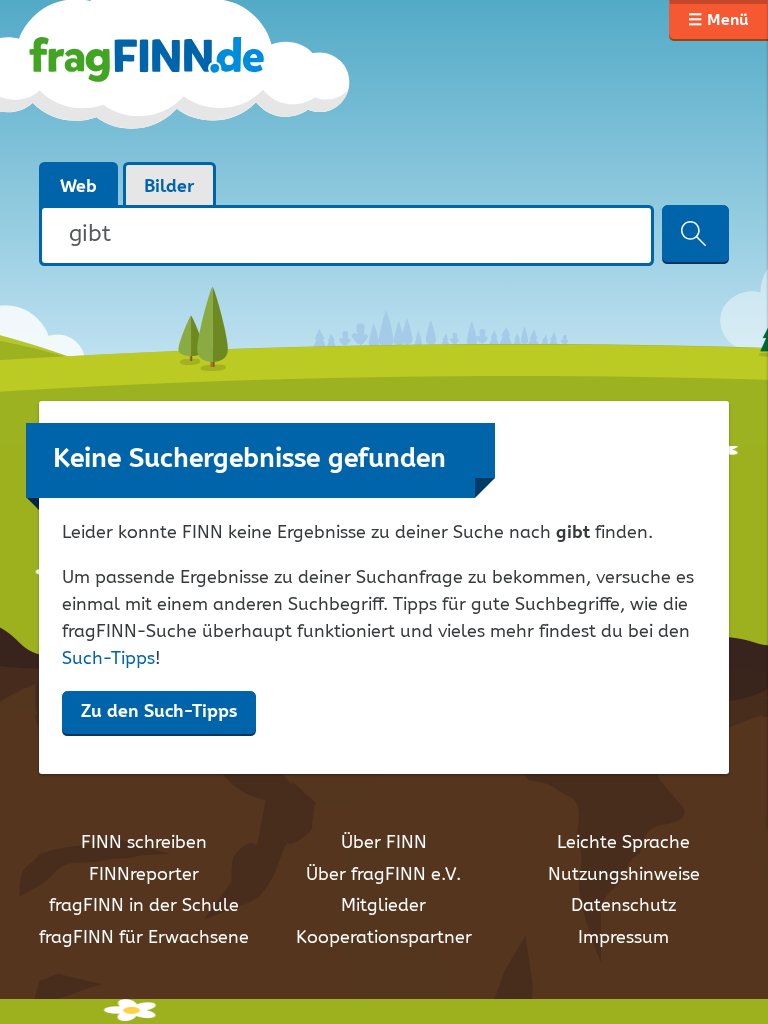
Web (78, 187)
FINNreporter (144, 875)
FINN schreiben (144, 843)
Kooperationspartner (384, 938)
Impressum (623, 938)
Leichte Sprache (623, 843)
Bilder (169, 187)
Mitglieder (383, 906)
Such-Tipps (108, 659)
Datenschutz (623, 906)
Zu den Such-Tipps (159, 712)
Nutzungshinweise (624, 875)
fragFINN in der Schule (144, 906)
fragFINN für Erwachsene (144, 938)
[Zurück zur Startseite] (196, 80)
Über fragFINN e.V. (383, 875)
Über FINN (384, 843)
